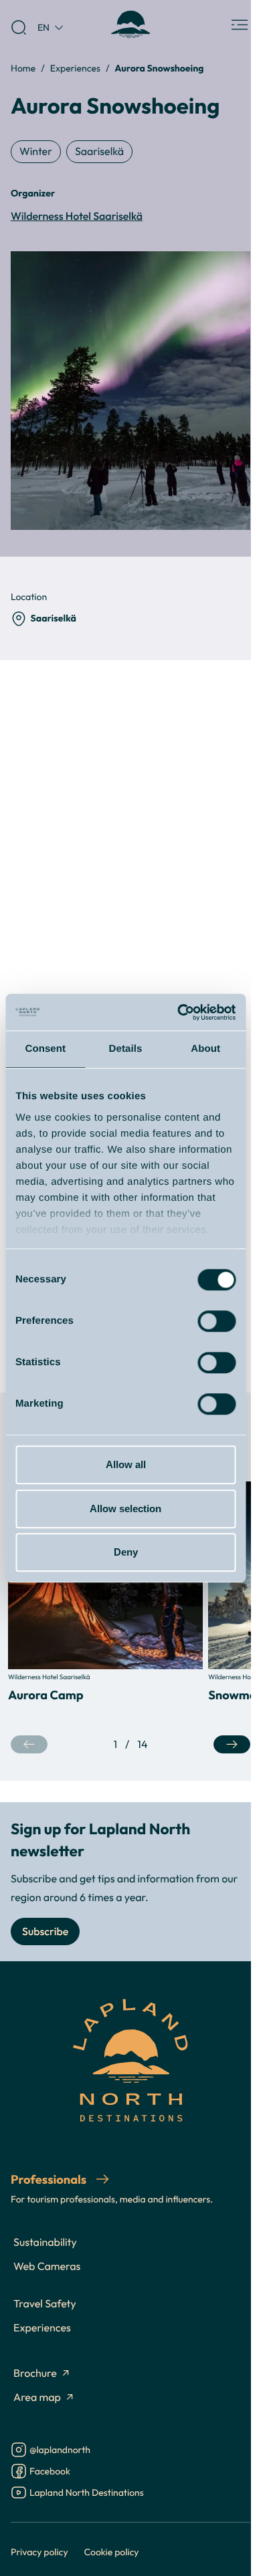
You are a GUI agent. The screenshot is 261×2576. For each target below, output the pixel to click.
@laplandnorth (60, 2451)
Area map (37, 2398)
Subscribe (45, 1932)
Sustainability (45, 2243)
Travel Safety (45, 2304)
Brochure (35, 2374)
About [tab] (205, 1049)
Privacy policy (39, 2552)
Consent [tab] (45, 1049)
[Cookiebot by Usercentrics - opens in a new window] (179, 1012)
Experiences (75, 68)
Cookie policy (112, 2552)
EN (43, 27)
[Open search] (19, 27)
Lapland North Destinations (87, 2493)
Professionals (50, 2179)
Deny (126, 1552)
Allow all (126, 1464)
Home (23, 68)
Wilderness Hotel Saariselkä (77, 217)
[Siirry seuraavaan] (232, 1744)
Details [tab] (126, 1049)
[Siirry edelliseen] (29, 1744)
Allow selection (125, 1509)
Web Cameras (47, 2267)
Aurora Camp (46, 1695)
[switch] (216, 1321)
